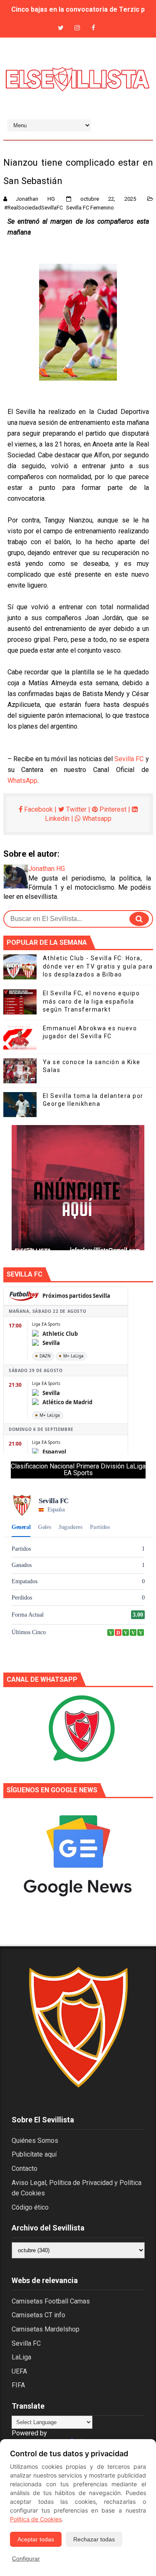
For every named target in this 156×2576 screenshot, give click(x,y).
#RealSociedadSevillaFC (33, 208)
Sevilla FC (129, 759)
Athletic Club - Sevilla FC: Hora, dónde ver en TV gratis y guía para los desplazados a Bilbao (98, 966)
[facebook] (93, 28)
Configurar (26, 2558)
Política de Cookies (36, 2519)
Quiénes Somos (35, 2141)
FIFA (18, 2385)
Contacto (25, 2169)
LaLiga (21, 2357)
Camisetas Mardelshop (46, 2329)
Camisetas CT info (38, 2315)
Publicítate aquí (34, 2154)
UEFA (19, 2371)
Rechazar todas (94, 2539)
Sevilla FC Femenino (90, 208)
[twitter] (61, 28)
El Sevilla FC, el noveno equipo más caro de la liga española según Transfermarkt (92, 1001)
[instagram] (77, 28)
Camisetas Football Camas (51, 2301)
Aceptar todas (36, 2539)
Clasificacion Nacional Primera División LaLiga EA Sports (78, 1470)
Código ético (30, 2207)
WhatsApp (22, 781)
